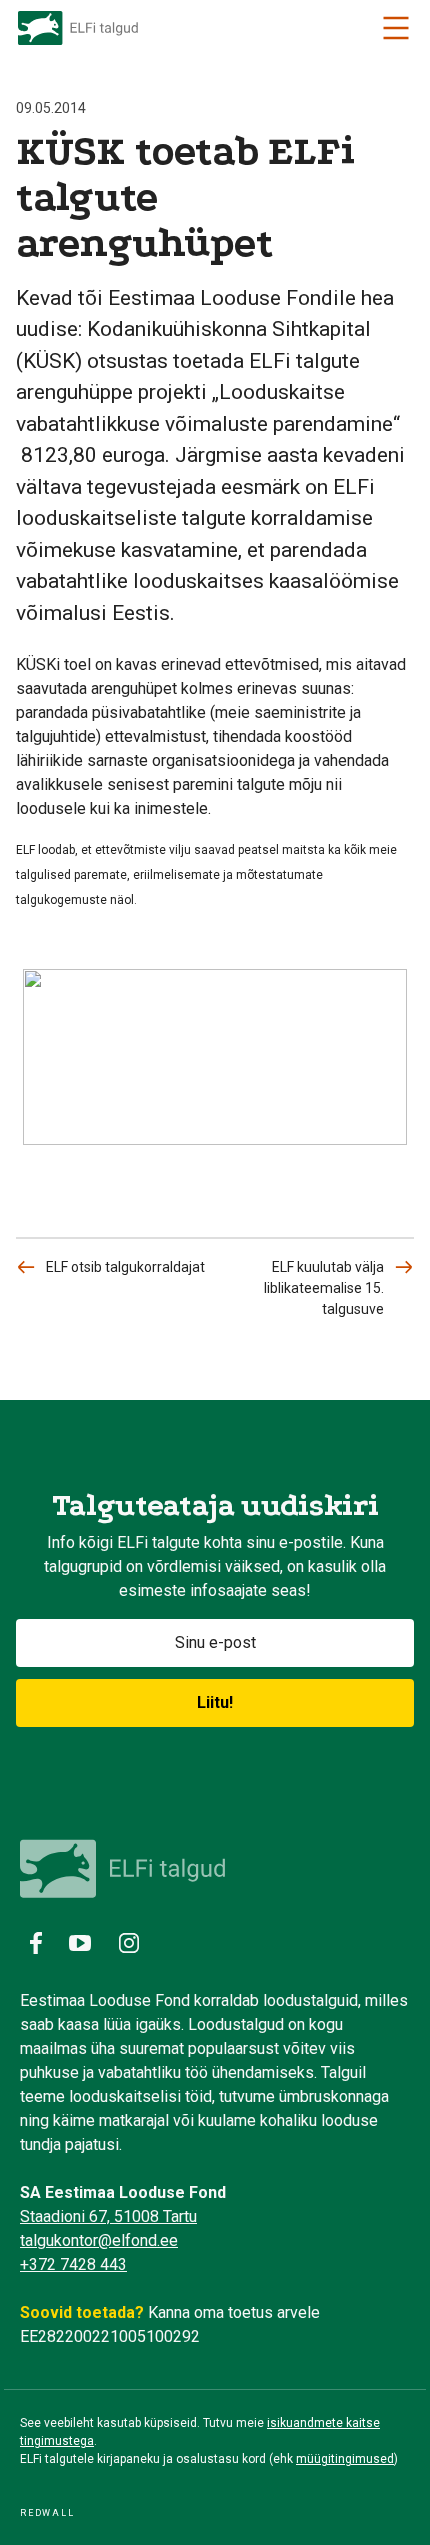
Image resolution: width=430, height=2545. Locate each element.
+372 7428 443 (73, 2264)
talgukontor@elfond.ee (99, 2240)
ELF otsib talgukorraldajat (125, 1267)
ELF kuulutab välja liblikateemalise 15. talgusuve (324, 1288)
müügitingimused (345, 2459)
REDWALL (47, 2513)
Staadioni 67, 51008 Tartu (108, 2216)
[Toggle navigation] (396, 28)
